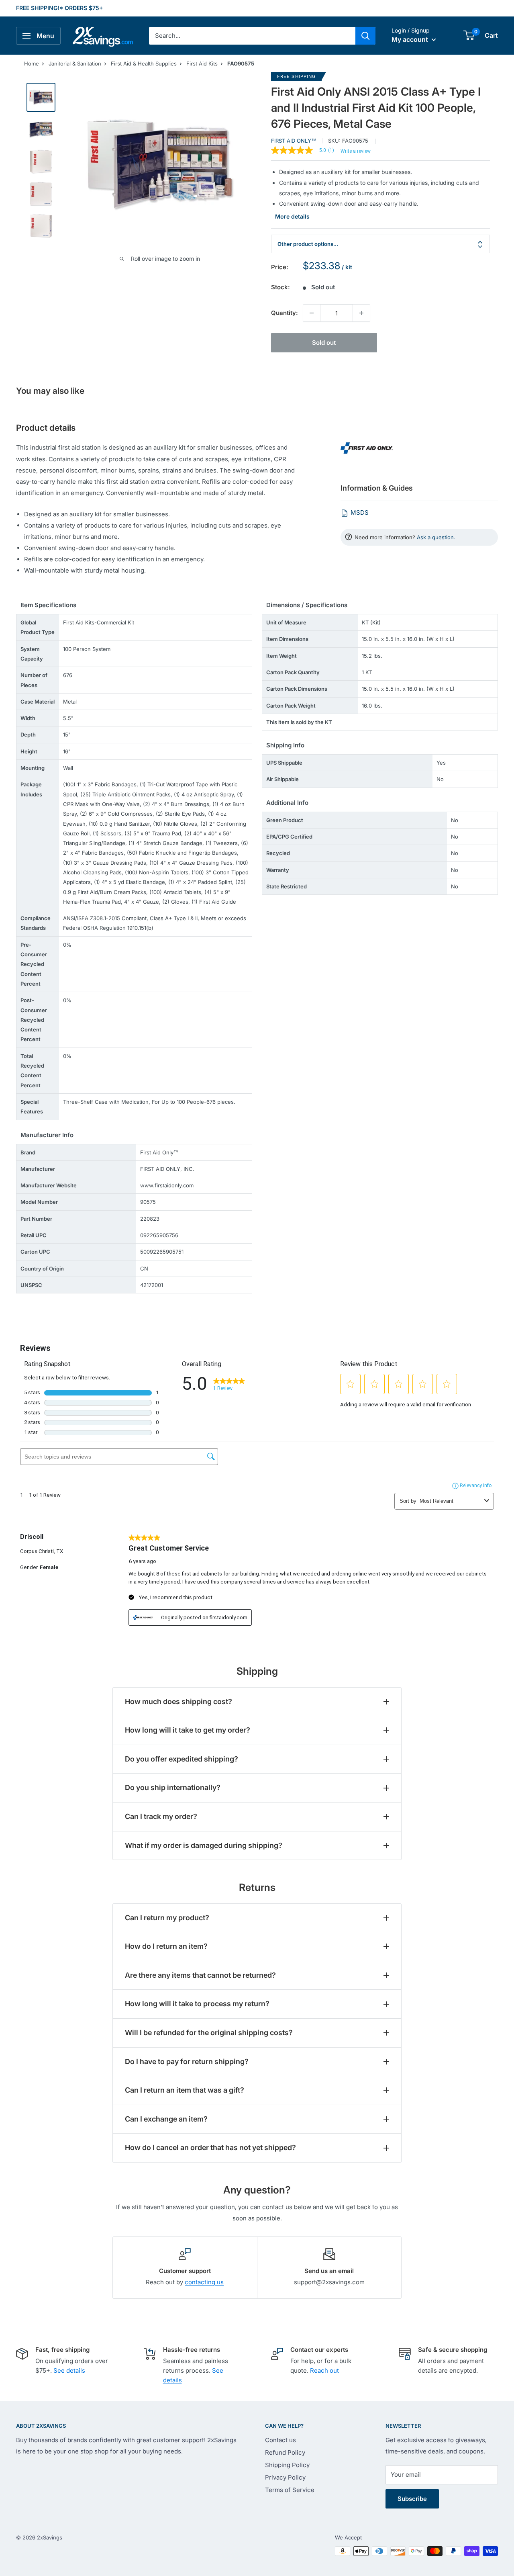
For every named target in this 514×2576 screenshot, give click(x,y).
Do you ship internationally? (173, 1787)
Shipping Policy (287, 2465)
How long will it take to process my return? (197, 2004)
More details (292, 216)
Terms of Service (290, 2490)
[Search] (365, 36)
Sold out (324, 343)
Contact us (280, 2440)
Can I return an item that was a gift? (185, 2090)
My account (411, 39)
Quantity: (285, 313)
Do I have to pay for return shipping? (187, 2061)
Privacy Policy (285, 2477)
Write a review (356, 151)
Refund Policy (285, 2452)
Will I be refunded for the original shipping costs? (209, 2033)
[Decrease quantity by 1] (312, 313)
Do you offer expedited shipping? (182, 1759)
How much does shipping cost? (178, 1701)
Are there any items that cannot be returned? (200, 1975)
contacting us (204, 2282)
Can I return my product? (167, 1918)
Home (32, 63)
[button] (469, 35)
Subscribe (412, 2499)
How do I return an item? (166, 1946)
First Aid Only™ (294, 141)
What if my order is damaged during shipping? (204, 1845)
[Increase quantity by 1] (361, 313)
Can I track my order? (161, 1816)
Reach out (324, 2370)
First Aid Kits (202, 63)
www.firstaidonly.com (167, 1185)
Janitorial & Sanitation (75, 63)
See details (69, 2370)
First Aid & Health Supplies (144, 63)
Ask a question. (436, 537)
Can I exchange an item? (166, 2119)
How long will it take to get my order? (188, 1730)
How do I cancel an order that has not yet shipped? (210, 2147)
